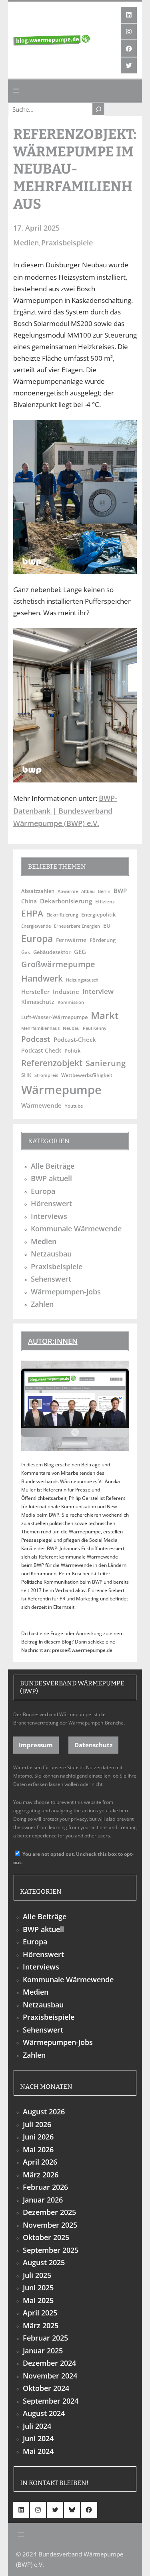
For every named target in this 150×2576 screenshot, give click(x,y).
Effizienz (105, 901)
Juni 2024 (38, 2438)
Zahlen (42, 1304)
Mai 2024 (38, 2451)
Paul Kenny (95, 1028)
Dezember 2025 (49, 2212)
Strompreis (46, 1075)
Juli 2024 (37, 2426)
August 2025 (44, 2262)
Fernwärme (71, 940)
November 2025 (50, 2225)
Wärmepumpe (61, 1090)
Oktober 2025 (46, 2237)
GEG (80, 952)
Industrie (66, 992)
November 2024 (50, 2376)
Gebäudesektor (52, 952)
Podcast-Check (75, 1039)
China (29, 901)
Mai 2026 (38, 2149)
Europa (37, 939)
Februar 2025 (45, 2338)
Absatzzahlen (38, 891)
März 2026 (41, 2175)
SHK (26, 1075)
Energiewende (36, 926)
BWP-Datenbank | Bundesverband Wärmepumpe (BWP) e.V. (65, 811)
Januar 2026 (43, 2200)
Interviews (49, 1216)
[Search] (98, 109)
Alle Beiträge (53, 1166)
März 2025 (41, 2325)
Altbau (88, 891)
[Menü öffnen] (16, 91)
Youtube (74, 1106)
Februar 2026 (45, 2187)
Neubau (71, 1028)
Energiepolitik (98, 915)
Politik (72, 1051)
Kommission (71, 1002)
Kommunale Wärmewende (76, 1229)
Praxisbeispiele (67, 243)
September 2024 (51, 2401)
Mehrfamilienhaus (40, 1028)
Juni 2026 (38, 2137)
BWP (120, 891)
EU (107, 926)
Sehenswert (51, 1279)
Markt (105, 1015)
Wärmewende (41, 1105)
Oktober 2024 (46, 2388)
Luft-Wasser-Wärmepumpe (54, 1017)
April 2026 (40, 2162)
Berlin (104, 891)
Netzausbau (51, 1254)
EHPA (32, 913)
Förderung (103, 940)
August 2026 (44, 2112)
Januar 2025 (43, 2351)
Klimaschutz (38, 1002)
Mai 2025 (38, 2300)
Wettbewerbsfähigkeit (87, 1075)
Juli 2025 (37, 2275)
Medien (26, 243)
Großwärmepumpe (58, 964)
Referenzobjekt (52, 1063)
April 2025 (40, 2313)
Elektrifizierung (62, 915)
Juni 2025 (38, 2288)
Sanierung (106, 1063)
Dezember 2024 (49, 2363)
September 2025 (51, 2250)
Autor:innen (53, 1341)
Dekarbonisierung (66, 901)
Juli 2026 (37, 2124)
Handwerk (42, 978)
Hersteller (35, 992)
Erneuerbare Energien (77, 926)
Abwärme (68, 891)
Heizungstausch (82, 980)
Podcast (36, 1039)
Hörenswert (51, 1203)
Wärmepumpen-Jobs (66, 1292)
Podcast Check (41, 1050)
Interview (98, 991)
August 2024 (44, 2413)
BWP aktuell (51, 1178)
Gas (26, 952)
